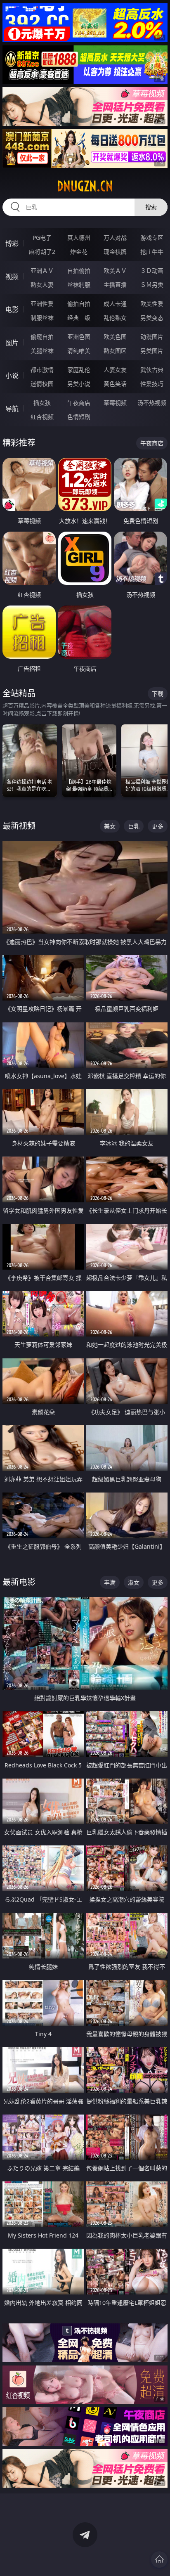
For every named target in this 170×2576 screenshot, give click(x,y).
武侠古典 (152, 370)
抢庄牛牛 (152, 252)
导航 (12, 409)
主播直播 (115, 285)
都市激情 (42, 370)
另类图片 (152, 351)
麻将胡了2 (42, 252)
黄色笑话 (115, 384)
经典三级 (79, 318)
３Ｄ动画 (152, 271)
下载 (158, 694)
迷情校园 (42, 384)
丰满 (110, 1582)
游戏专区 (152, 238)
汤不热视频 (152, 403)
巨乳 (134, 826)
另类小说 (79, 384)
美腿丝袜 (42, 351)
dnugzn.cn (85, 186)
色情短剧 (79, 417)
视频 (12, 277)
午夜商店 (79, 403)
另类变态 (152, 318)
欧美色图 (115, 337)
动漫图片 (152, 337)
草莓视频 (115, 403)
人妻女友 (115, 370)
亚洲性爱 (42, 304)
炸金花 (79, 252)
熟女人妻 (42, 285)
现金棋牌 (115, 252)
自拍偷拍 (79, 271)
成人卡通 (115, 304)
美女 (110, 826)
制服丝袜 (42, 318)
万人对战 (115, 238)
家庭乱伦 (79, 370)
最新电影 (19, 1582)
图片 (12, 343)
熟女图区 (115, 351)
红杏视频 (42, 417)
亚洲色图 (79, 337)
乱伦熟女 (115, 318)
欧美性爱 (152, 304)
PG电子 (42, 238)
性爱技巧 (152, 384)
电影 (12, 310)
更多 (158, 826)
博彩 (12, 244)
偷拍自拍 (79, 304)
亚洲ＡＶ (42, 271)
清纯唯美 (79, 351)
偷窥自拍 (42, 337)
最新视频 (19, 826)
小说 (12, 376)
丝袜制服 (79, 285)
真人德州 (79, 238)
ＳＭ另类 (152, 285)
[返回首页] (159, 2559)
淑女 (134, 1582)
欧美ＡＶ (115, 271)
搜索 (151, 207)
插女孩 (42, 403)
